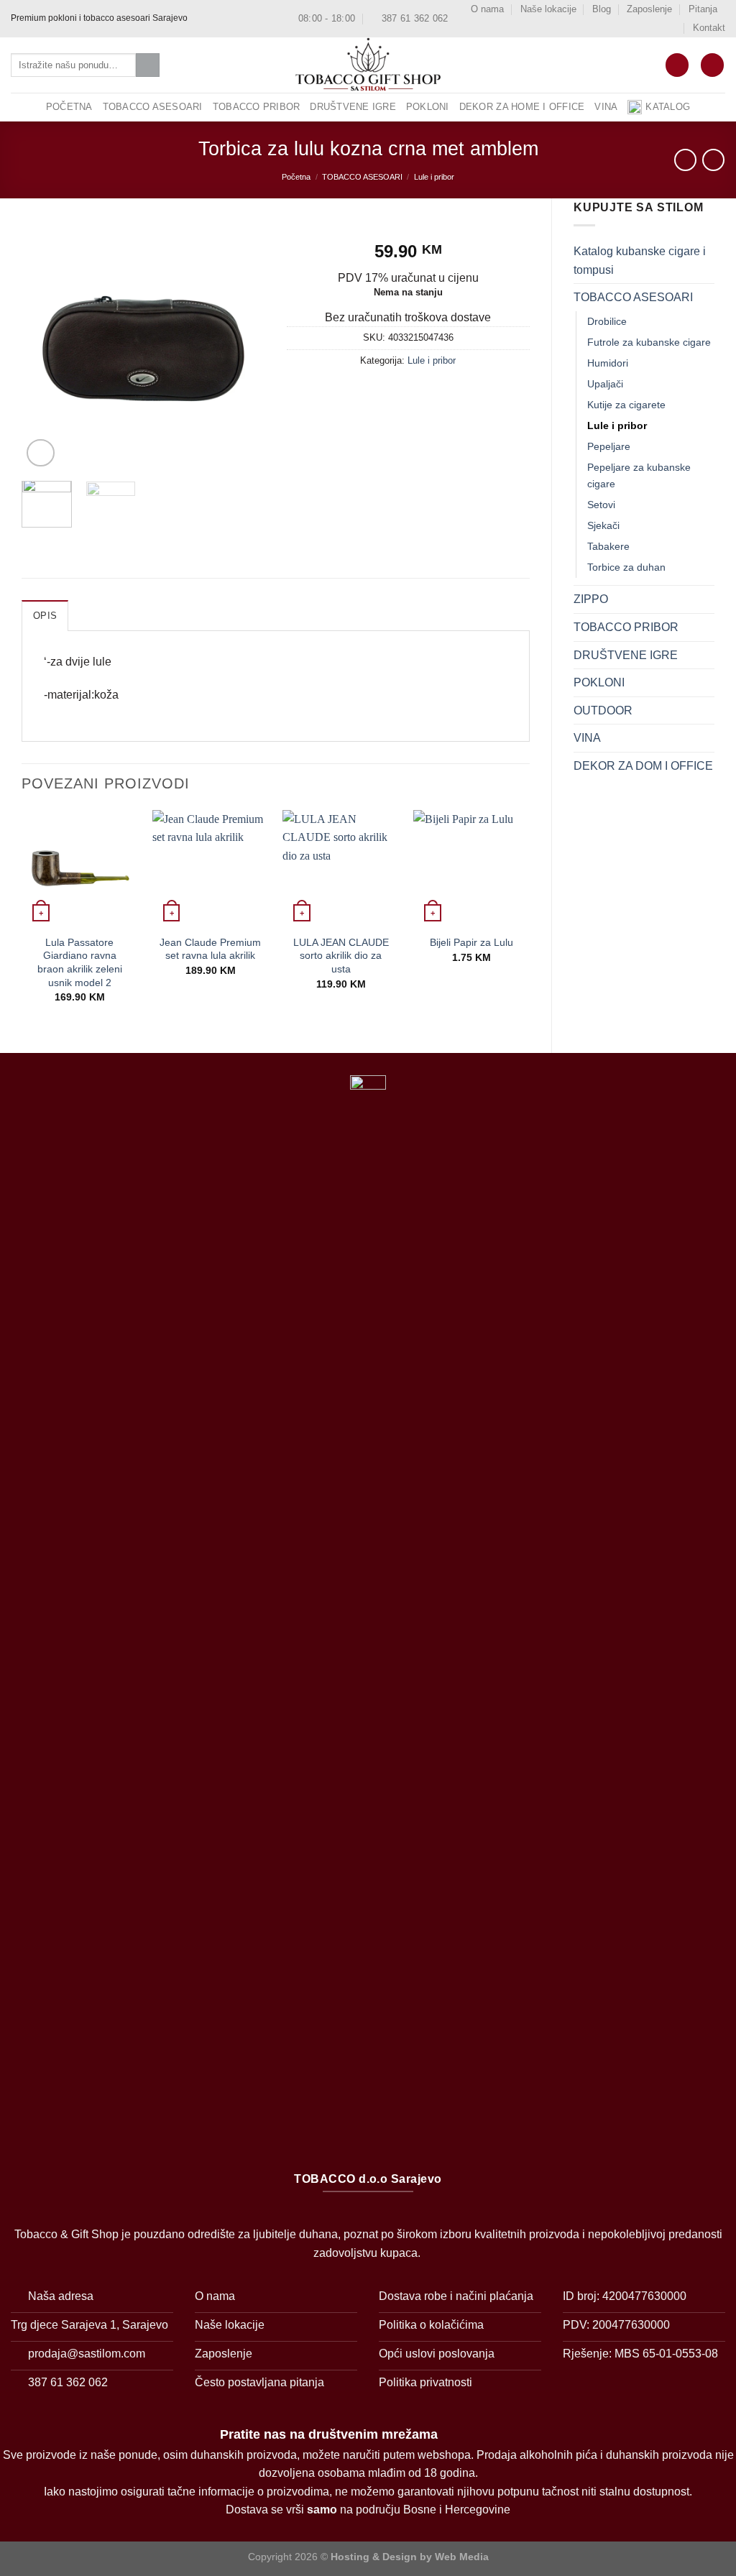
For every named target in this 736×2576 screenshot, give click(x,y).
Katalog (668, 107)
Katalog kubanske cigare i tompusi (640, 261)
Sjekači (603, 525)
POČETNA (69, 107)
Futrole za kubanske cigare (649, 342)
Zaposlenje (649, 9)
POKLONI (428, 107)
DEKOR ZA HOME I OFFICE (522, 107)
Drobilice (607, 321)
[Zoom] (41, 453)
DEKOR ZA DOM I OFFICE (643, 766)
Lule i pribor (434, 177)
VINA (606, 107)
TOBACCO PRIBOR (257, 107)
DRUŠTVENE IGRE (353, 107)
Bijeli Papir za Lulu (471, 942)
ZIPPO (591, 599)
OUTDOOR (603, 710)
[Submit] (148, 65)
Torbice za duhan (626, 567)
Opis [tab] (45, 616)
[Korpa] (677, 65)
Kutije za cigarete (626, 405)
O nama (487, 9)
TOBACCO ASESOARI (153, 107)
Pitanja (703, 9)
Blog (602, 9)
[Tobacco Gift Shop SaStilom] (368, 65)
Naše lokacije (548, 9)
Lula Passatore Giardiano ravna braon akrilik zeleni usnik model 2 (80, 962)
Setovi (601, 505)
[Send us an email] (228, 19)
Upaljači (605, 384)
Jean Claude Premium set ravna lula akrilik (210, 949)
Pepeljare (609, 446)
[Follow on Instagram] (214, 19)
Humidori (608, 363)
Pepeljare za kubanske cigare (639, 475)
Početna (296, 177)
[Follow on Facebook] (201, 19)
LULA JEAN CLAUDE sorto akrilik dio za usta (341, 956)
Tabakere (608, 546)
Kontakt (709, 28)
